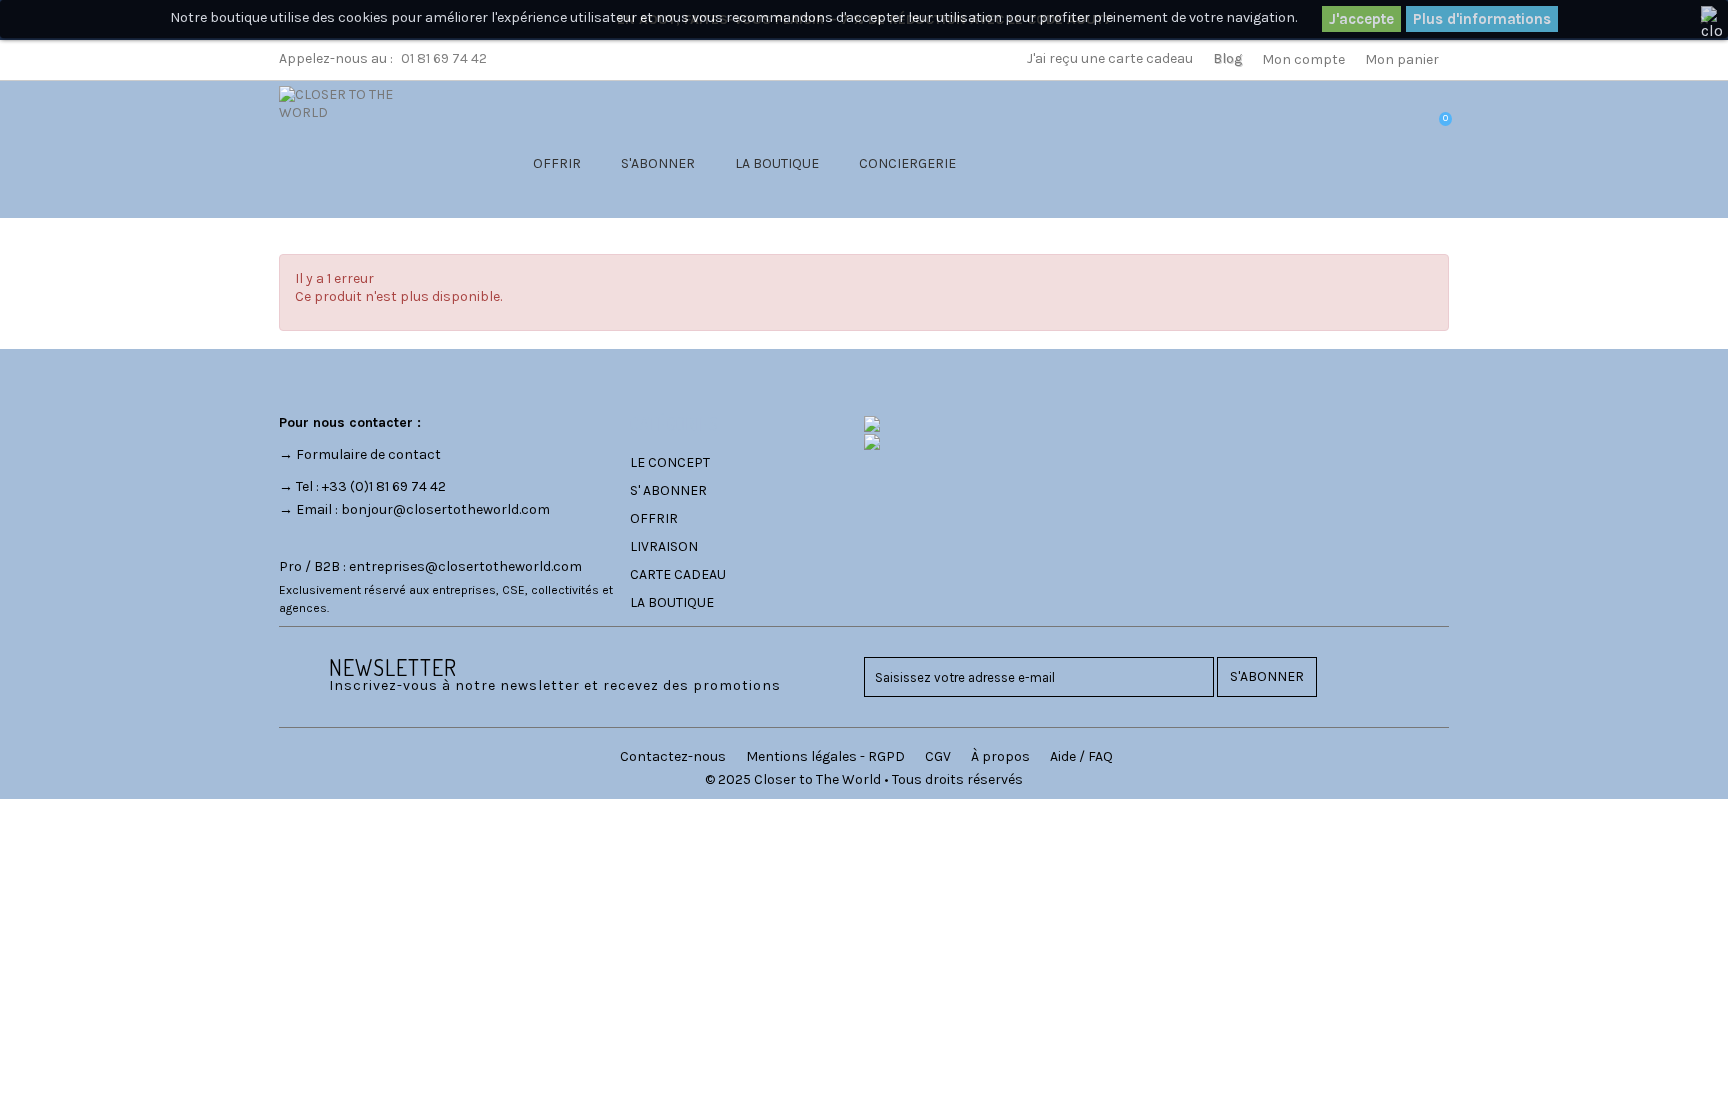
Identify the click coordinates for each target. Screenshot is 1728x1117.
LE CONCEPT (670, 462)
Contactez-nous (673, 756)
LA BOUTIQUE (777, 163)
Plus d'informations (1482, 19)
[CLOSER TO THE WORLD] (361, 143)
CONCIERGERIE (907, 163)
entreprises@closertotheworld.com (465, 566)
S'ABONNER (658, 163)
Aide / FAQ (1081, 756)
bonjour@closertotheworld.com (445, 509)
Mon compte (1303, 59)
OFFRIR (557, 163)
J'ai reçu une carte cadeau (1110, 58)
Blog (1227, 58)
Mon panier (1402, 59)
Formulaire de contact (368, 454)
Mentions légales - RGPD (825, 756)
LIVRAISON (664, 546)
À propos (1000, 756)
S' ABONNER (668, 490)
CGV (938, 756)
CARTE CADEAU (678, 574)
